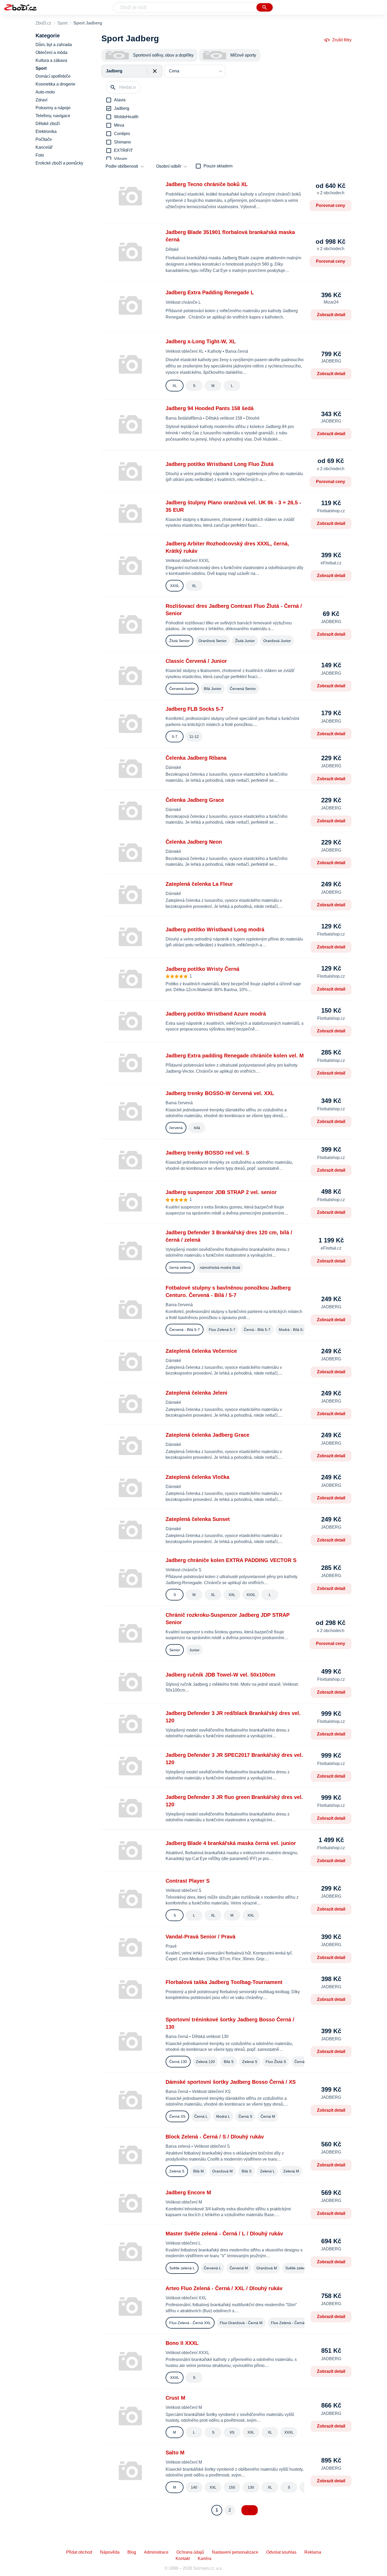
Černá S (245, 2116)
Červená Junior (182, 689)
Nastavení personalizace (235, 2552)
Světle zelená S (298, 2268)
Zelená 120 (205, 2062)
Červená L (212, 2268)
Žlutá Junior (245, 641)
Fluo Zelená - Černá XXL (190, 2323)
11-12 (194, 737)
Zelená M (291, 2171)
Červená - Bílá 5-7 (185, 1330)
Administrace (156, 2552)
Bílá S (229, 2062)
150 (232, 2487)
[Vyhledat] (265, 7)
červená (176, 1128)
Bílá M (199, 2171)
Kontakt (183, 2558)
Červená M (239, 2268)
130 (251, 2487)
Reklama (313, 2552)
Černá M (268, 2116)
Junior (194, 1650)
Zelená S (250, 2062)
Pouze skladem (218, 166)
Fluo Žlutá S (276, 2062)
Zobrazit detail (331, 315)
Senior (175, 1650)
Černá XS (177, 2116)
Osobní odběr (169, 166)
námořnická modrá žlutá (220, 1267)
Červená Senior (243, 689)
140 (194, 2487)
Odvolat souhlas (281, 2552)
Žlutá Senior (179, 641)
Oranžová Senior (213, 641)
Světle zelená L (182, 2268)
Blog (132, 2552)
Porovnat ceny (331, 205)
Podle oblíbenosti (122, 166)
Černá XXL (303, 2062)
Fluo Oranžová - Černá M (241, 2323)
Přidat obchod (79, 2552)
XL (175, 386)
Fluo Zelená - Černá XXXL (293, 2323)
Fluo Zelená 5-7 (222, 1330)
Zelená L (267, 2171)
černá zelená (180, 1267)
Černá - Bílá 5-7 (257, 1330)
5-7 (175, 737)
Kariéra (205, 2558)
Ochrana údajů (190, 2552)
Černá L (201, 2116)
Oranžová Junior (277, 641)
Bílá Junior (213, 689)
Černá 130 (178, 2062)
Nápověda (110, 2552)
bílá (197, 1128)
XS (232, 2432)
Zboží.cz (43, 23)
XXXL (175, 586)
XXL (232, 1595)
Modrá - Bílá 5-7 (292, 1330)
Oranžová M (222, 2171)
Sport (62, 23)
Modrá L (223, 2116)
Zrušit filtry (342, 40)
